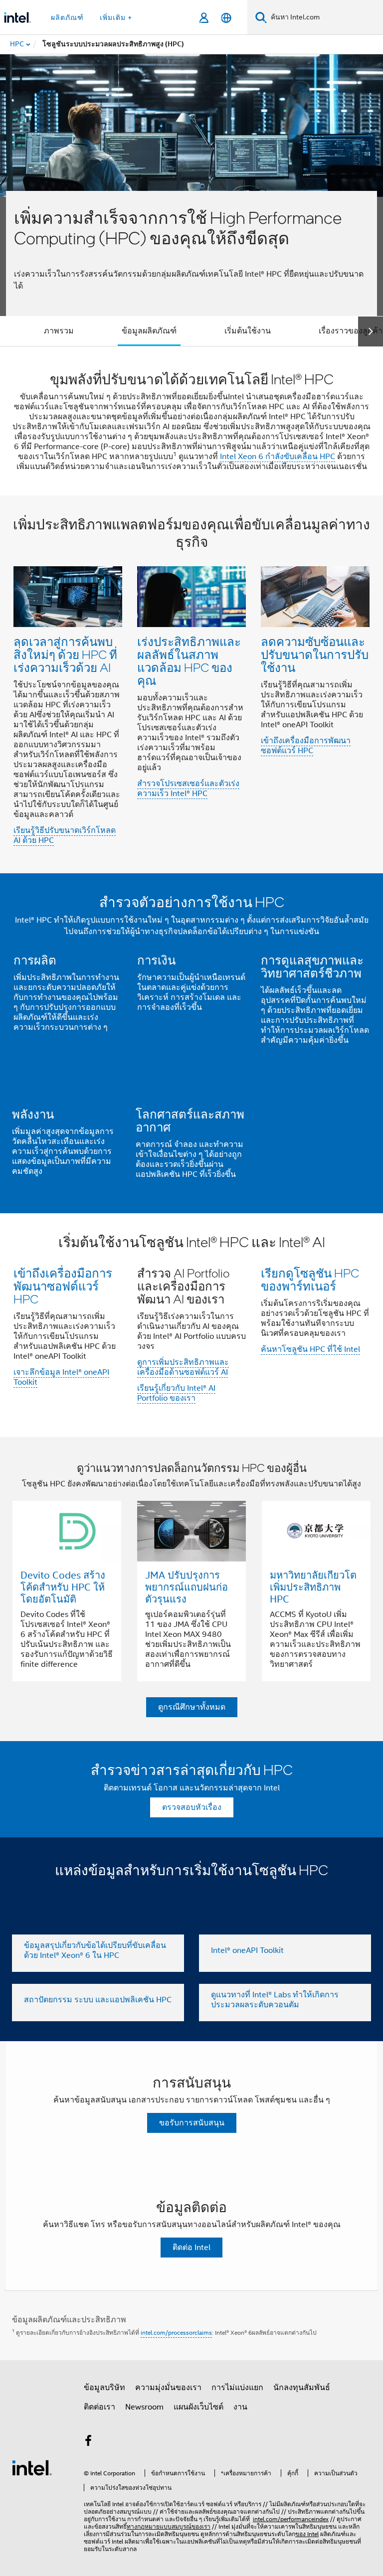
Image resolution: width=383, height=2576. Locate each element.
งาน (240, 2407)
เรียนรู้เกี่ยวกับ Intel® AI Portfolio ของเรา (176, 1393)
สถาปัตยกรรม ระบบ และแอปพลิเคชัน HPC (98, 2000)
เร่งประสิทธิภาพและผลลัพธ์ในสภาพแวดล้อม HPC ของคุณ (189, 661)
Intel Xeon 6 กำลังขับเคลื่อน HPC (278, 457)
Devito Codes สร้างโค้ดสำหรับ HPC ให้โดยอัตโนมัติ (63, 1587)
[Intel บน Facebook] (88, 2442)
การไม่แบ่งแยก (237, 2388)
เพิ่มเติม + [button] (116, 17)
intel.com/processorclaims (176, 2333)
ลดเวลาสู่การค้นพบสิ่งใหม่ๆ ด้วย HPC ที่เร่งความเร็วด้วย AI (65, 654)
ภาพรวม (59, 331)
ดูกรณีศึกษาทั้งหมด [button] (192, 1707)
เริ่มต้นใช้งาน (248, 331)
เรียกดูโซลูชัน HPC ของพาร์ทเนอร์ (310, 1279)
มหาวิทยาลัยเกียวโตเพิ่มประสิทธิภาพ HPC (313, 1587)
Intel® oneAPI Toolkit (247, 1950)
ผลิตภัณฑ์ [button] (67, 17)
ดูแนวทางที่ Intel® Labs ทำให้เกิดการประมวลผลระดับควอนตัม (275, 2000)
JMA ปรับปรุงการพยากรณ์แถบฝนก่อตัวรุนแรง (187, 1587)
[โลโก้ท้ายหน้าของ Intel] (32, 2467)
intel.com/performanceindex (291, 2519)
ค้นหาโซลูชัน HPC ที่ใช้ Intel (310, 1349)
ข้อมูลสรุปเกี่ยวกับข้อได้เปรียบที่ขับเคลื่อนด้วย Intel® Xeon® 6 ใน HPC (95, 1950)
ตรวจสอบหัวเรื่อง (192, 1807)
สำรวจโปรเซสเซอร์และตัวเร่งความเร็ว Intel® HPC (188, 789)
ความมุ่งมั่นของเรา (168, 2388)
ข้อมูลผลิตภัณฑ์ (149, 331)
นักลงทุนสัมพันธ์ (302, 2388)
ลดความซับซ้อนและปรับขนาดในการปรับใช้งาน (315, 654)
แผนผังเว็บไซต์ (198, 2407)
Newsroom (144, 2407)
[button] (191, 685)
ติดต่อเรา (99, 2407)
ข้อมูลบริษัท (104, 2388)
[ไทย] (226, 18)
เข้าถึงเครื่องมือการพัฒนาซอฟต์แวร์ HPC (306, 746)
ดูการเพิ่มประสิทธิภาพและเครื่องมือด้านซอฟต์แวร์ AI (183, 1367)
